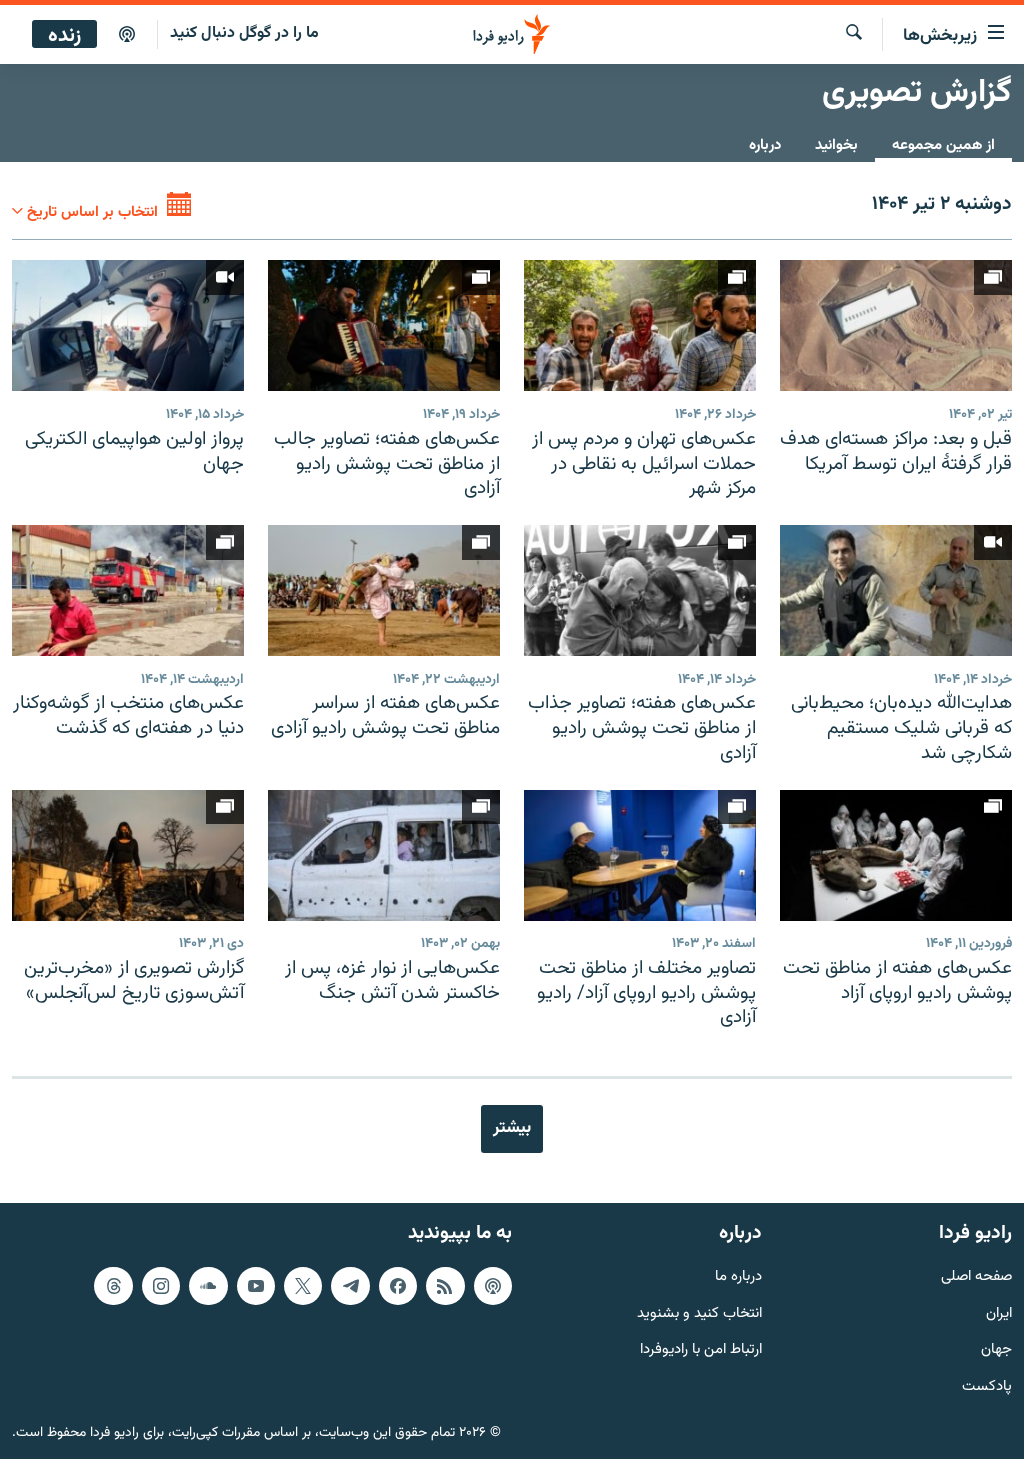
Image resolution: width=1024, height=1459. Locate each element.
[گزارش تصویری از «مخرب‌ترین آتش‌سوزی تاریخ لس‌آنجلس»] (128, 855)
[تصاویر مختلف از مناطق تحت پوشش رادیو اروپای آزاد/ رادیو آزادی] (640, 855)
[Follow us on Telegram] (350, 1285)
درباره (765, 145)
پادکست (987, 1387)
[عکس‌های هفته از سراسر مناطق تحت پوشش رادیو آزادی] (384, 590)
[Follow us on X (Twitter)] (303, 1285)
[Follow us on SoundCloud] (208, 1285)
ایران (999, 1313)
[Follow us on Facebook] (398, 1285)
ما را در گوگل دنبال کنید (244, 33)
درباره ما (738, 1276)
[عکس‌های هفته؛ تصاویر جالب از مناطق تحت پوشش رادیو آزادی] (384, 325)
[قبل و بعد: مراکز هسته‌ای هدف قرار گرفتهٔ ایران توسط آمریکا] (896, 325)
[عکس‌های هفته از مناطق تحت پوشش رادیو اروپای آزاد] (896, 855)
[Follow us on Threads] (113, 1285)
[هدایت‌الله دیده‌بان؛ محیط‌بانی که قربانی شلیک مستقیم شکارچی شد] (896, 590)
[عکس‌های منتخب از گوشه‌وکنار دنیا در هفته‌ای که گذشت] (128, 590)
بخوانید (836, 145)
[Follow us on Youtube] (256, 1285)
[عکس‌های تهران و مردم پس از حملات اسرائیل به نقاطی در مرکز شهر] (640, 325)
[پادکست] (127, 35)
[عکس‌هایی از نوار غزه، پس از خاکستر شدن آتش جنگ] (384, 855)
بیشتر (512, 1128)
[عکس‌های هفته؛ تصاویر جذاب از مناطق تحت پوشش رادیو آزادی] (640, 590)
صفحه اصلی (976, 1276)
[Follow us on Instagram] (161, 1285)
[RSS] (445, 1285)
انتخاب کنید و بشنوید (699, 1313)
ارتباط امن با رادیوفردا (701, 1350)
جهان (996, 1350)
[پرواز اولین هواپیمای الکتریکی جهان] (128, 325)
